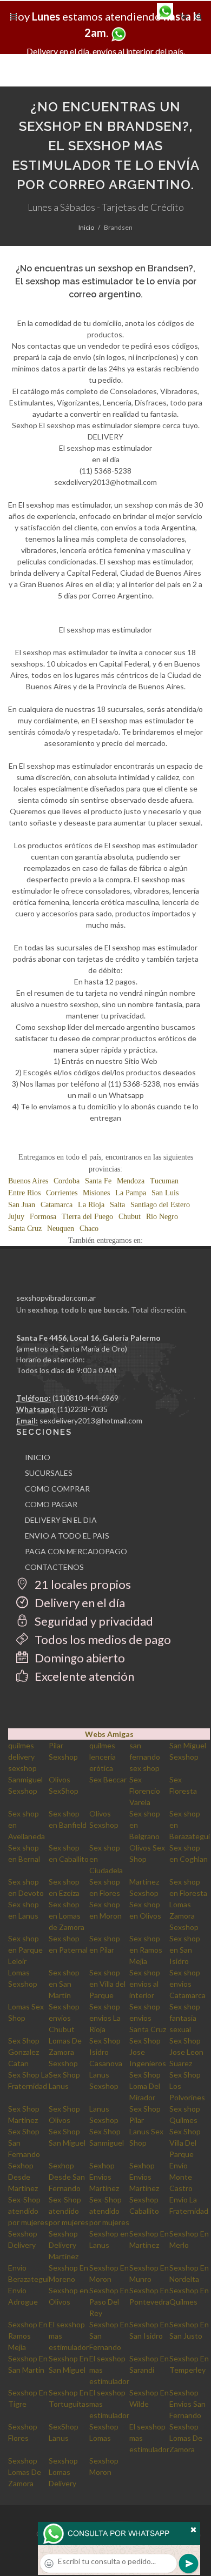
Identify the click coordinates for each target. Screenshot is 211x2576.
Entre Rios (24, 1193)
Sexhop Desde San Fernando (67, 2177)
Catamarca (57, 1205)
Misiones (96, 1193)
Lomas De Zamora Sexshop (65, 2052)
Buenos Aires (28, 1181)
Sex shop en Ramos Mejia (146, 1950)
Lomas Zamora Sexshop (184, 1916)
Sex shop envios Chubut (64, 2018)
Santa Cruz (25, 1229)
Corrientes (62, 1193)
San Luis (165, 1193)
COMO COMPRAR (57, 1489)
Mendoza (131, 1181)
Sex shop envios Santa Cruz (148, 2018)
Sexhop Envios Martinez (104, 2177)
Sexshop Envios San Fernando (187, 2404)
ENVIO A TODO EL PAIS (67, 1536)
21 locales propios (82, 1584)
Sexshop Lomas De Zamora (186, 2438)
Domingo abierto (79, 1658)
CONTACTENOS (54, 1567)
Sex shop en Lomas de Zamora (67, 1916)
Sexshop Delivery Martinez (64, 2245)
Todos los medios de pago (102, 1639)
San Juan (22, 1205)
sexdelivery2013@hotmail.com (91, 1420)
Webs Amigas (109, 1734)
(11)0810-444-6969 (85, 1398)
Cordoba (67, 1181)
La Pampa (131, 1193)
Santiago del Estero (160, 1205)
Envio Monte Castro (181, 2177)
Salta (117, 1205)
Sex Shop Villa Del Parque (185, 2143)
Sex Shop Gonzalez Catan (24, 2052)
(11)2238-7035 (83, 1409)
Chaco (89, 1229)
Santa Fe (98, 1181)
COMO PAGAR (51, 1504)
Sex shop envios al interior (145, 1984)
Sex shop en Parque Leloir (25, 1950)
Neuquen (61, 1229)
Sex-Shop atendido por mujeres (28, 2211)
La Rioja (91, 1205)
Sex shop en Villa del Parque (107, 1984)
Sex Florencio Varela (145, 1791)
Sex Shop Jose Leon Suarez (186, 2052)
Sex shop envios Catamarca (187, 1984)
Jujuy (16, 1217)
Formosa (43, 1217)
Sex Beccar (108, 1779)
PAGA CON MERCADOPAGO (76, 1551)
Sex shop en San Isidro (185, 1950)
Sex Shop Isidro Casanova (106, 2052)
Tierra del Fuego (87, 1217)
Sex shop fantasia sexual (185, 2018)
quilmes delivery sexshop (22, 1757)
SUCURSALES (49, 1473)
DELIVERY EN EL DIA (61, 1520)
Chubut (130, 1217)
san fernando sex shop (145, 1757)
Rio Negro (162, 1217)
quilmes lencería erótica (103, 1757)
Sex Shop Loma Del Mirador (145, 2086)
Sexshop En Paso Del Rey (109, 2302)
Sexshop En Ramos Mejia (28, 2336)
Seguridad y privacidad (93, 1621)
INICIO (38, 1457)
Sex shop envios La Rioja (105, 2018)
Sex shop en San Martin (64, 1984)
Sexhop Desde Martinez (23, 2177)
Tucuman (164, 1181)
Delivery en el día (79, 1603)
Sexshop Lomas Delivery (63, 2472)
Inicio (86, 227)
